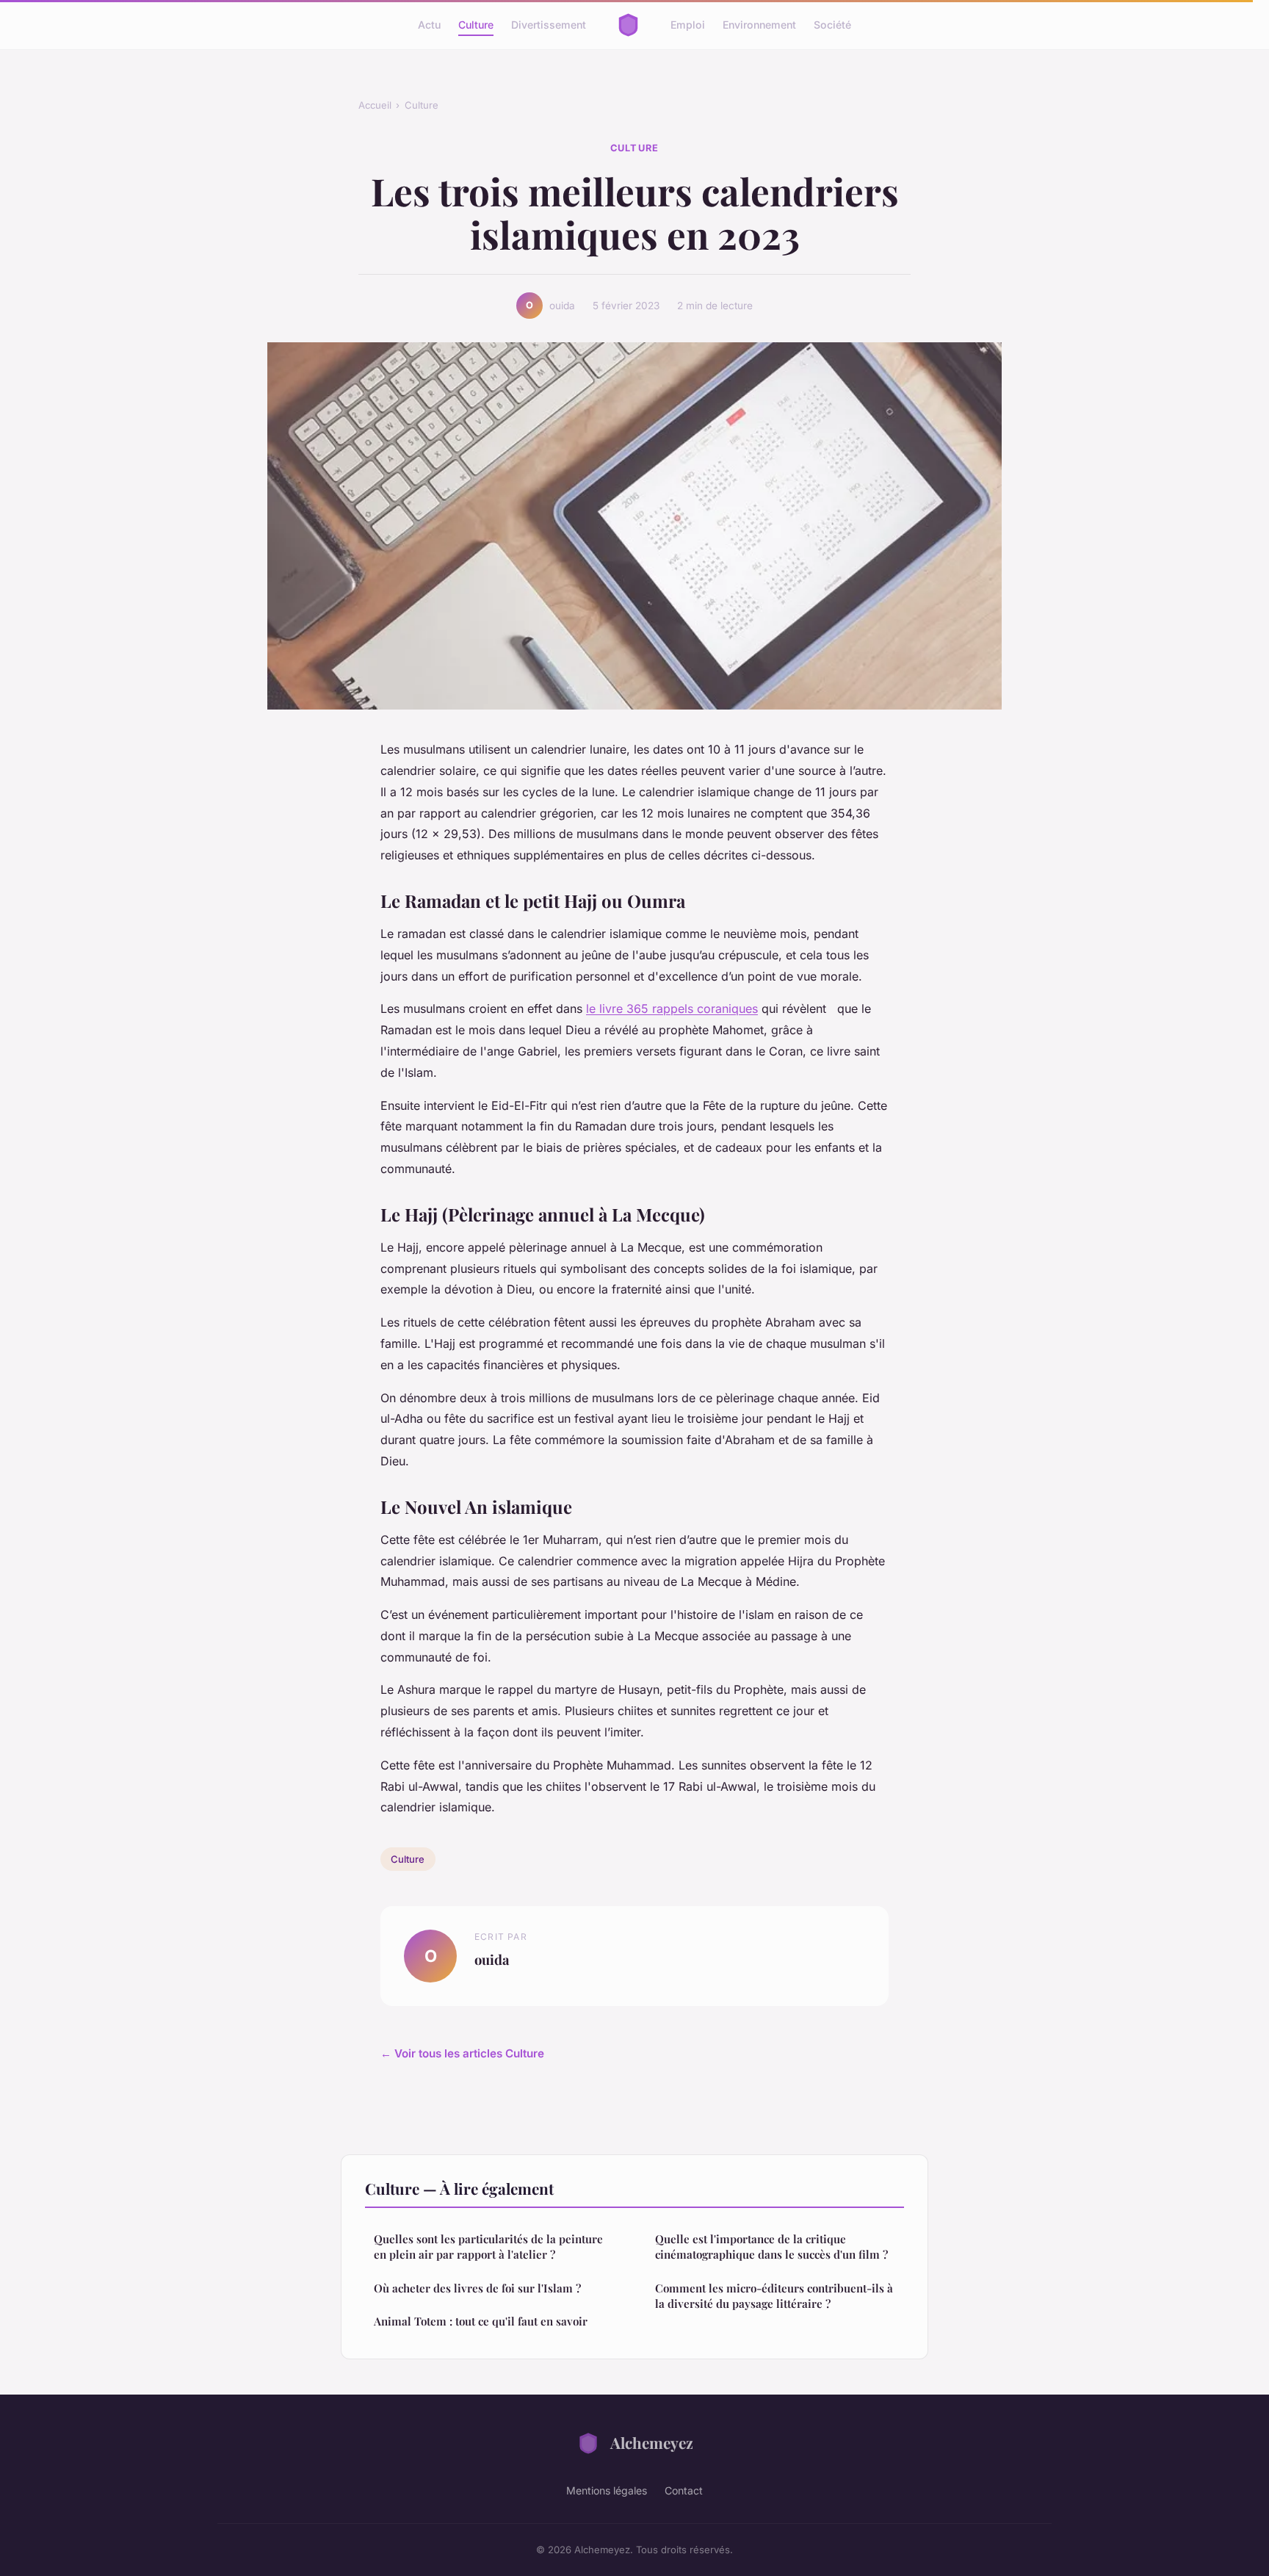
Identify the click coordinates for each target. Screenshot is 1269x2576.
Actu (429, 25)
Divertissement (549, 25)
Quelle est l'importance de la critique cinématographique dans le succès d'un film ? (771, 2247)
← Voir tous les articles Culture (462, 2053)
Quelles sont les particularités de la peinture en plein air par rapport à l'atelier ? (488, 2247)
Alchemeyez (652, 2442)
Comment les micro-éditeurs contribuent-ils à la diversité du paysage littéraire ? (774, 2296)
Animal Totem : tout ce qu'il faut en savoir (481, 2321)
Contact (684, 2490)
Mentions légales (607, 2490)
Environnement (759, 25)
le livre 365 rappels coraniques (672, 1009)
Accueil (375, 105)
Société (832, 25)
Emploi (688, 25)
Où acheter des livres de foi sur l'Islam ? (477, 2288)
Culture (476, 25)
